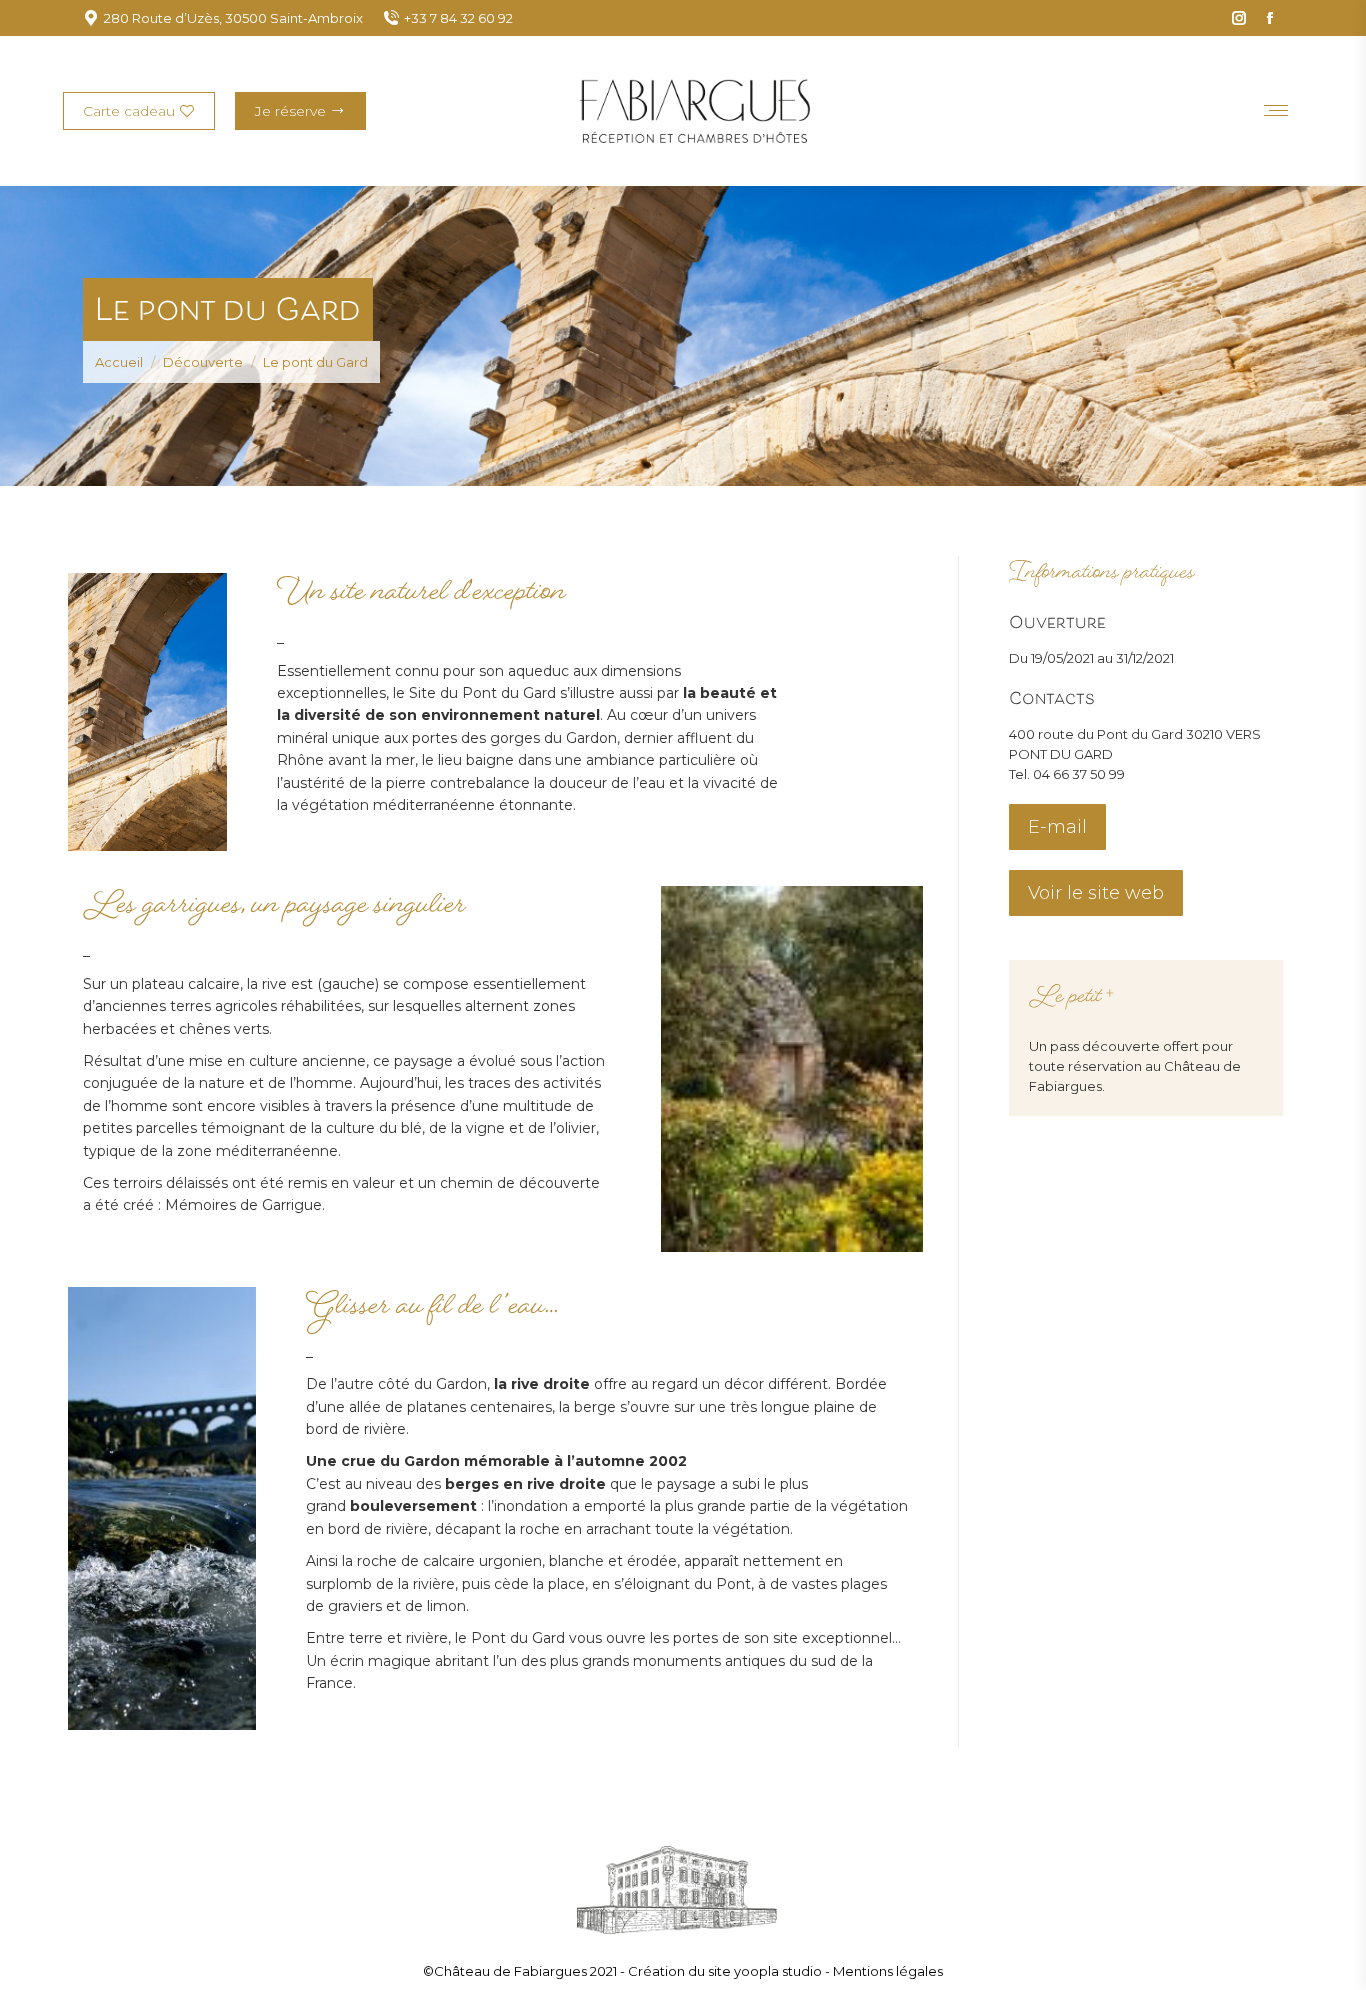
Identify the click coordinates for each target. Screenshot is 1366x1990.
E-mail (1057, 827)
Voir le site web (1096, 893)
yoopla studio (779, 1971)
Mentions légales (888, 1971)
